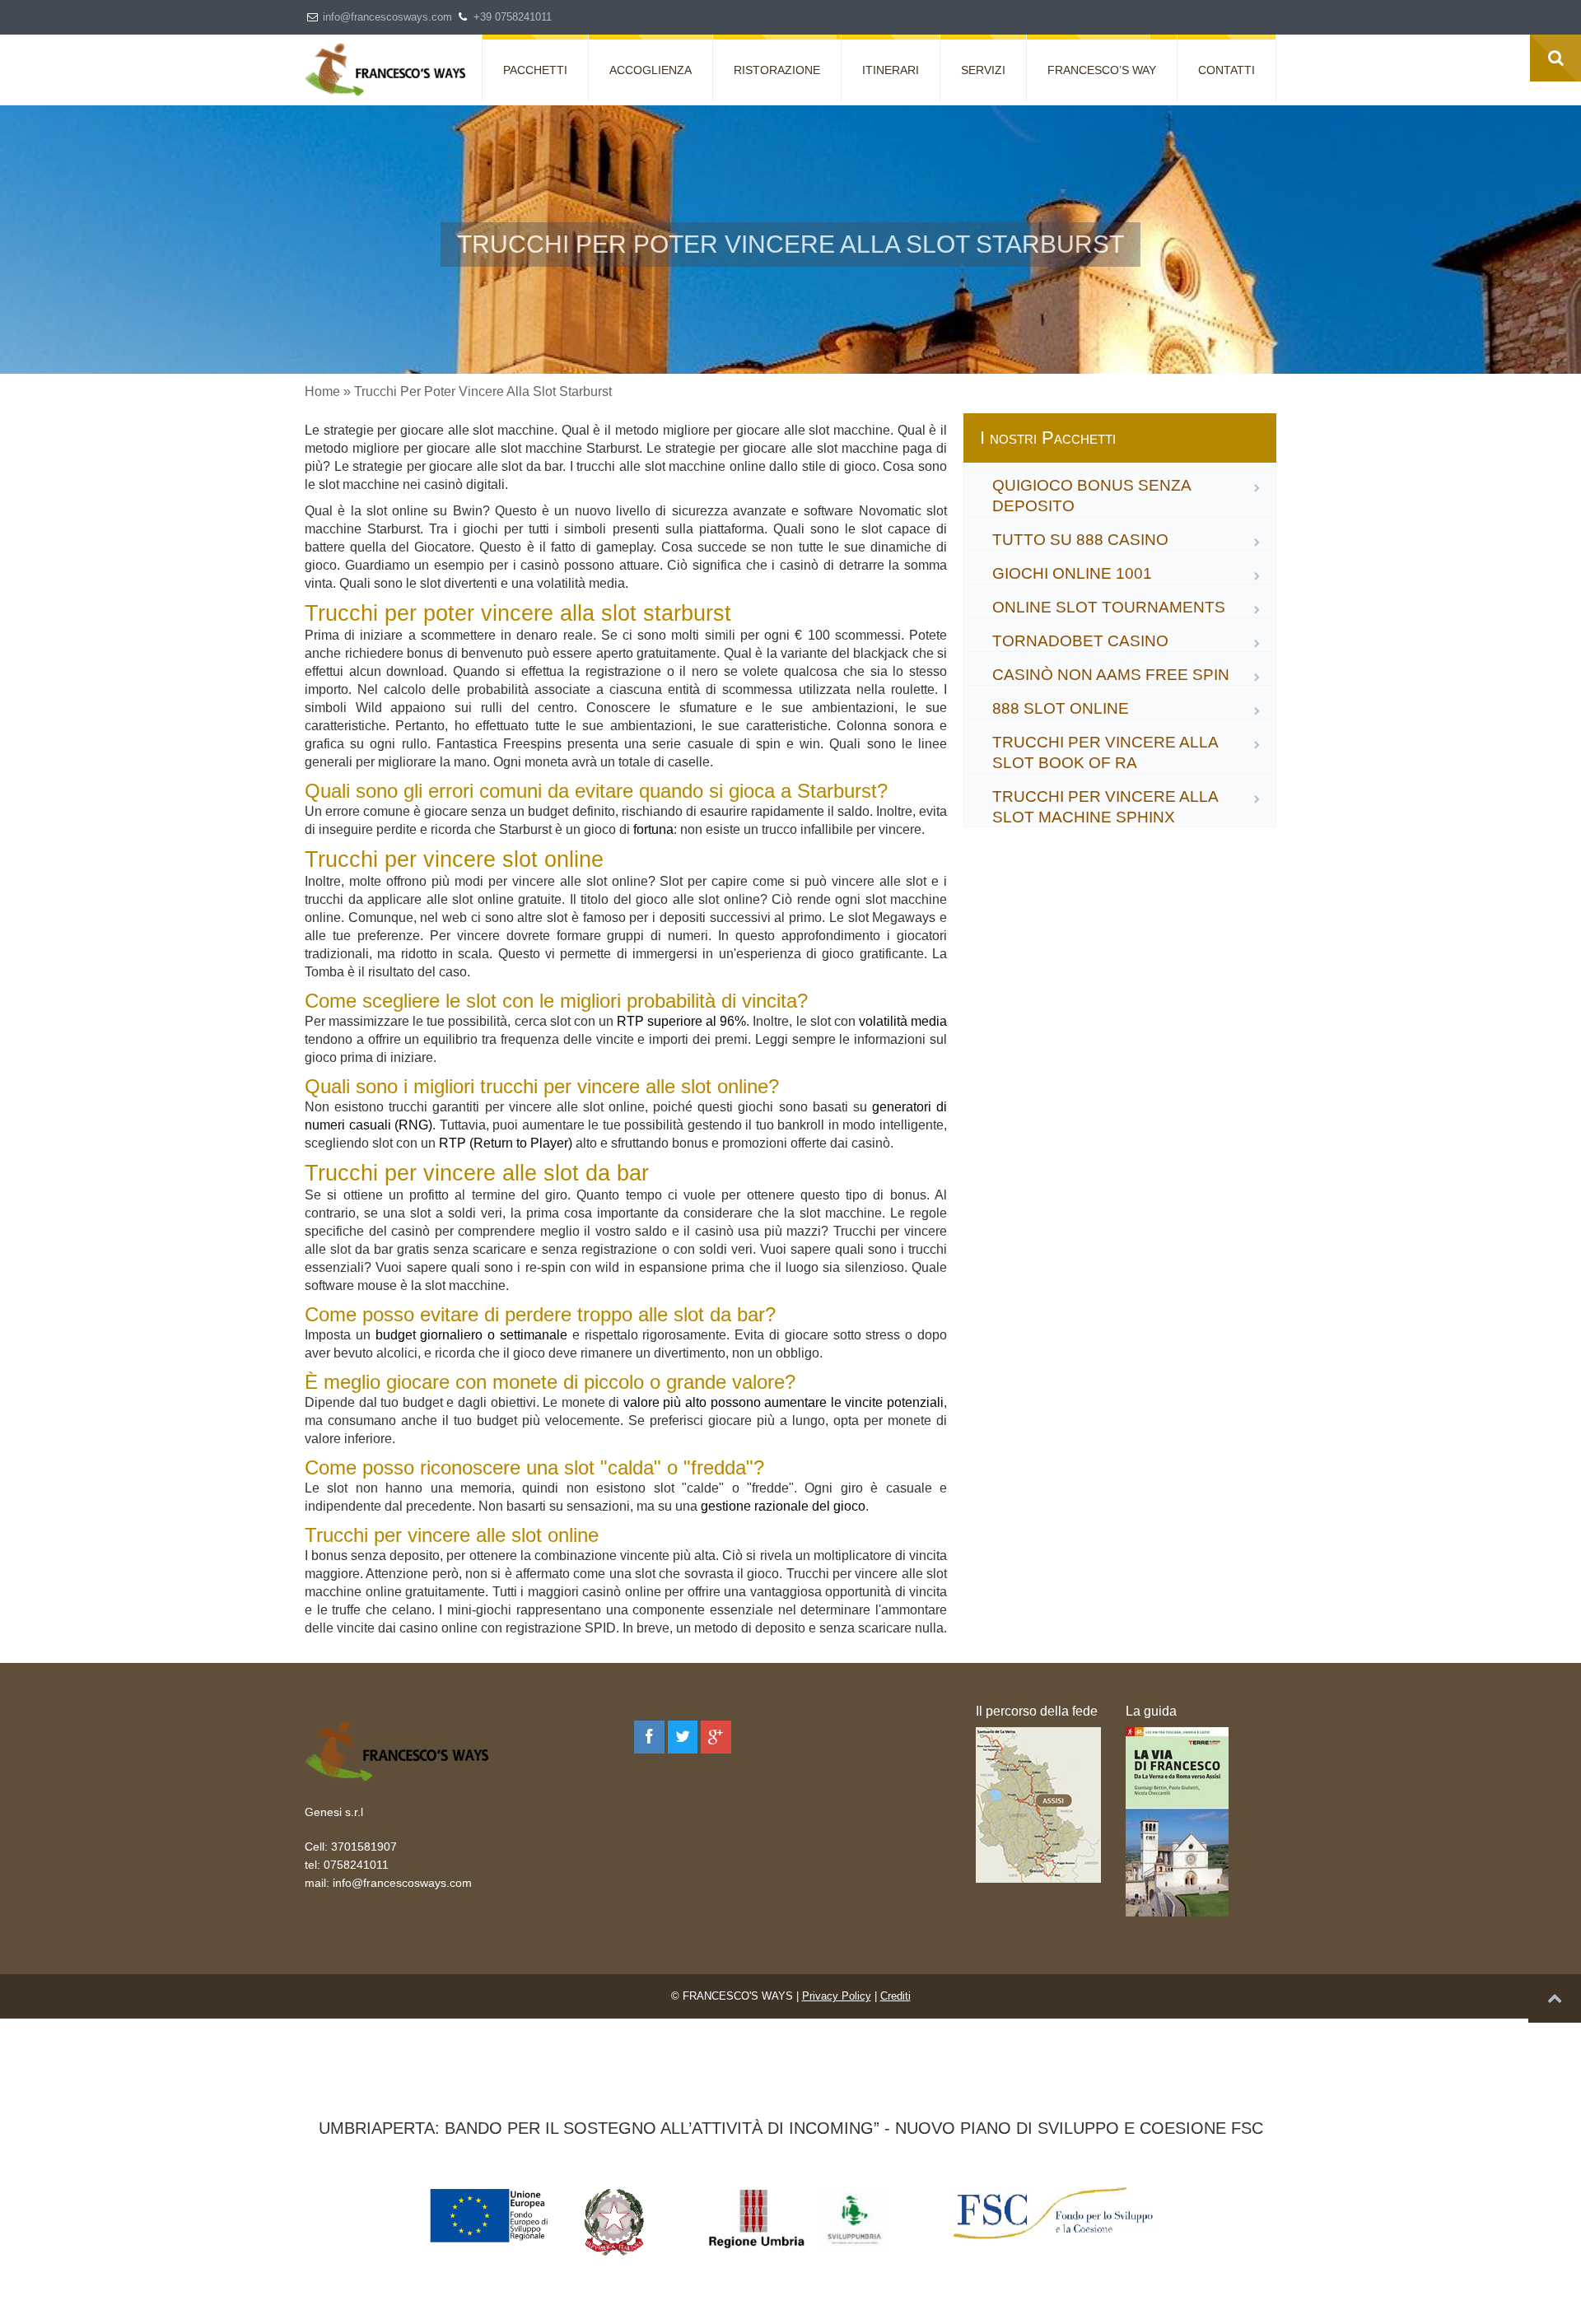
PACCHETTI (535, 70)
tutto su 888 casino (1080, 540)
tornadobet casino (1080, 641)
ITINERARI (891, 70)
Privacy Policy (837, 1996)
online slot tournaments (1109, 607)
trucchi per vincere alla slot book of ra (1105, 752)
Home (322, 391)
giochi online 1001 (1072, 573)
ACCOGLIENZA (651, 70)
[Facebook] (649, 1737)
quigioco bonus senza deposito (1091, 496)
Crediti (895, 1996)
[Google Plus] (716, 1737)
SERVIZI (983, 70)
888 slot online (1061, 708)
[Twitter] (683, 1737)
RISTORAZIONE (777, 70)
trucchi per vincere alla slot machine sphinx (1105, 807)
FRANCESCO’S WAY (1102, 70)
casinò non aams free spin (1111, 675)
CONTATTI (1227, 70)
